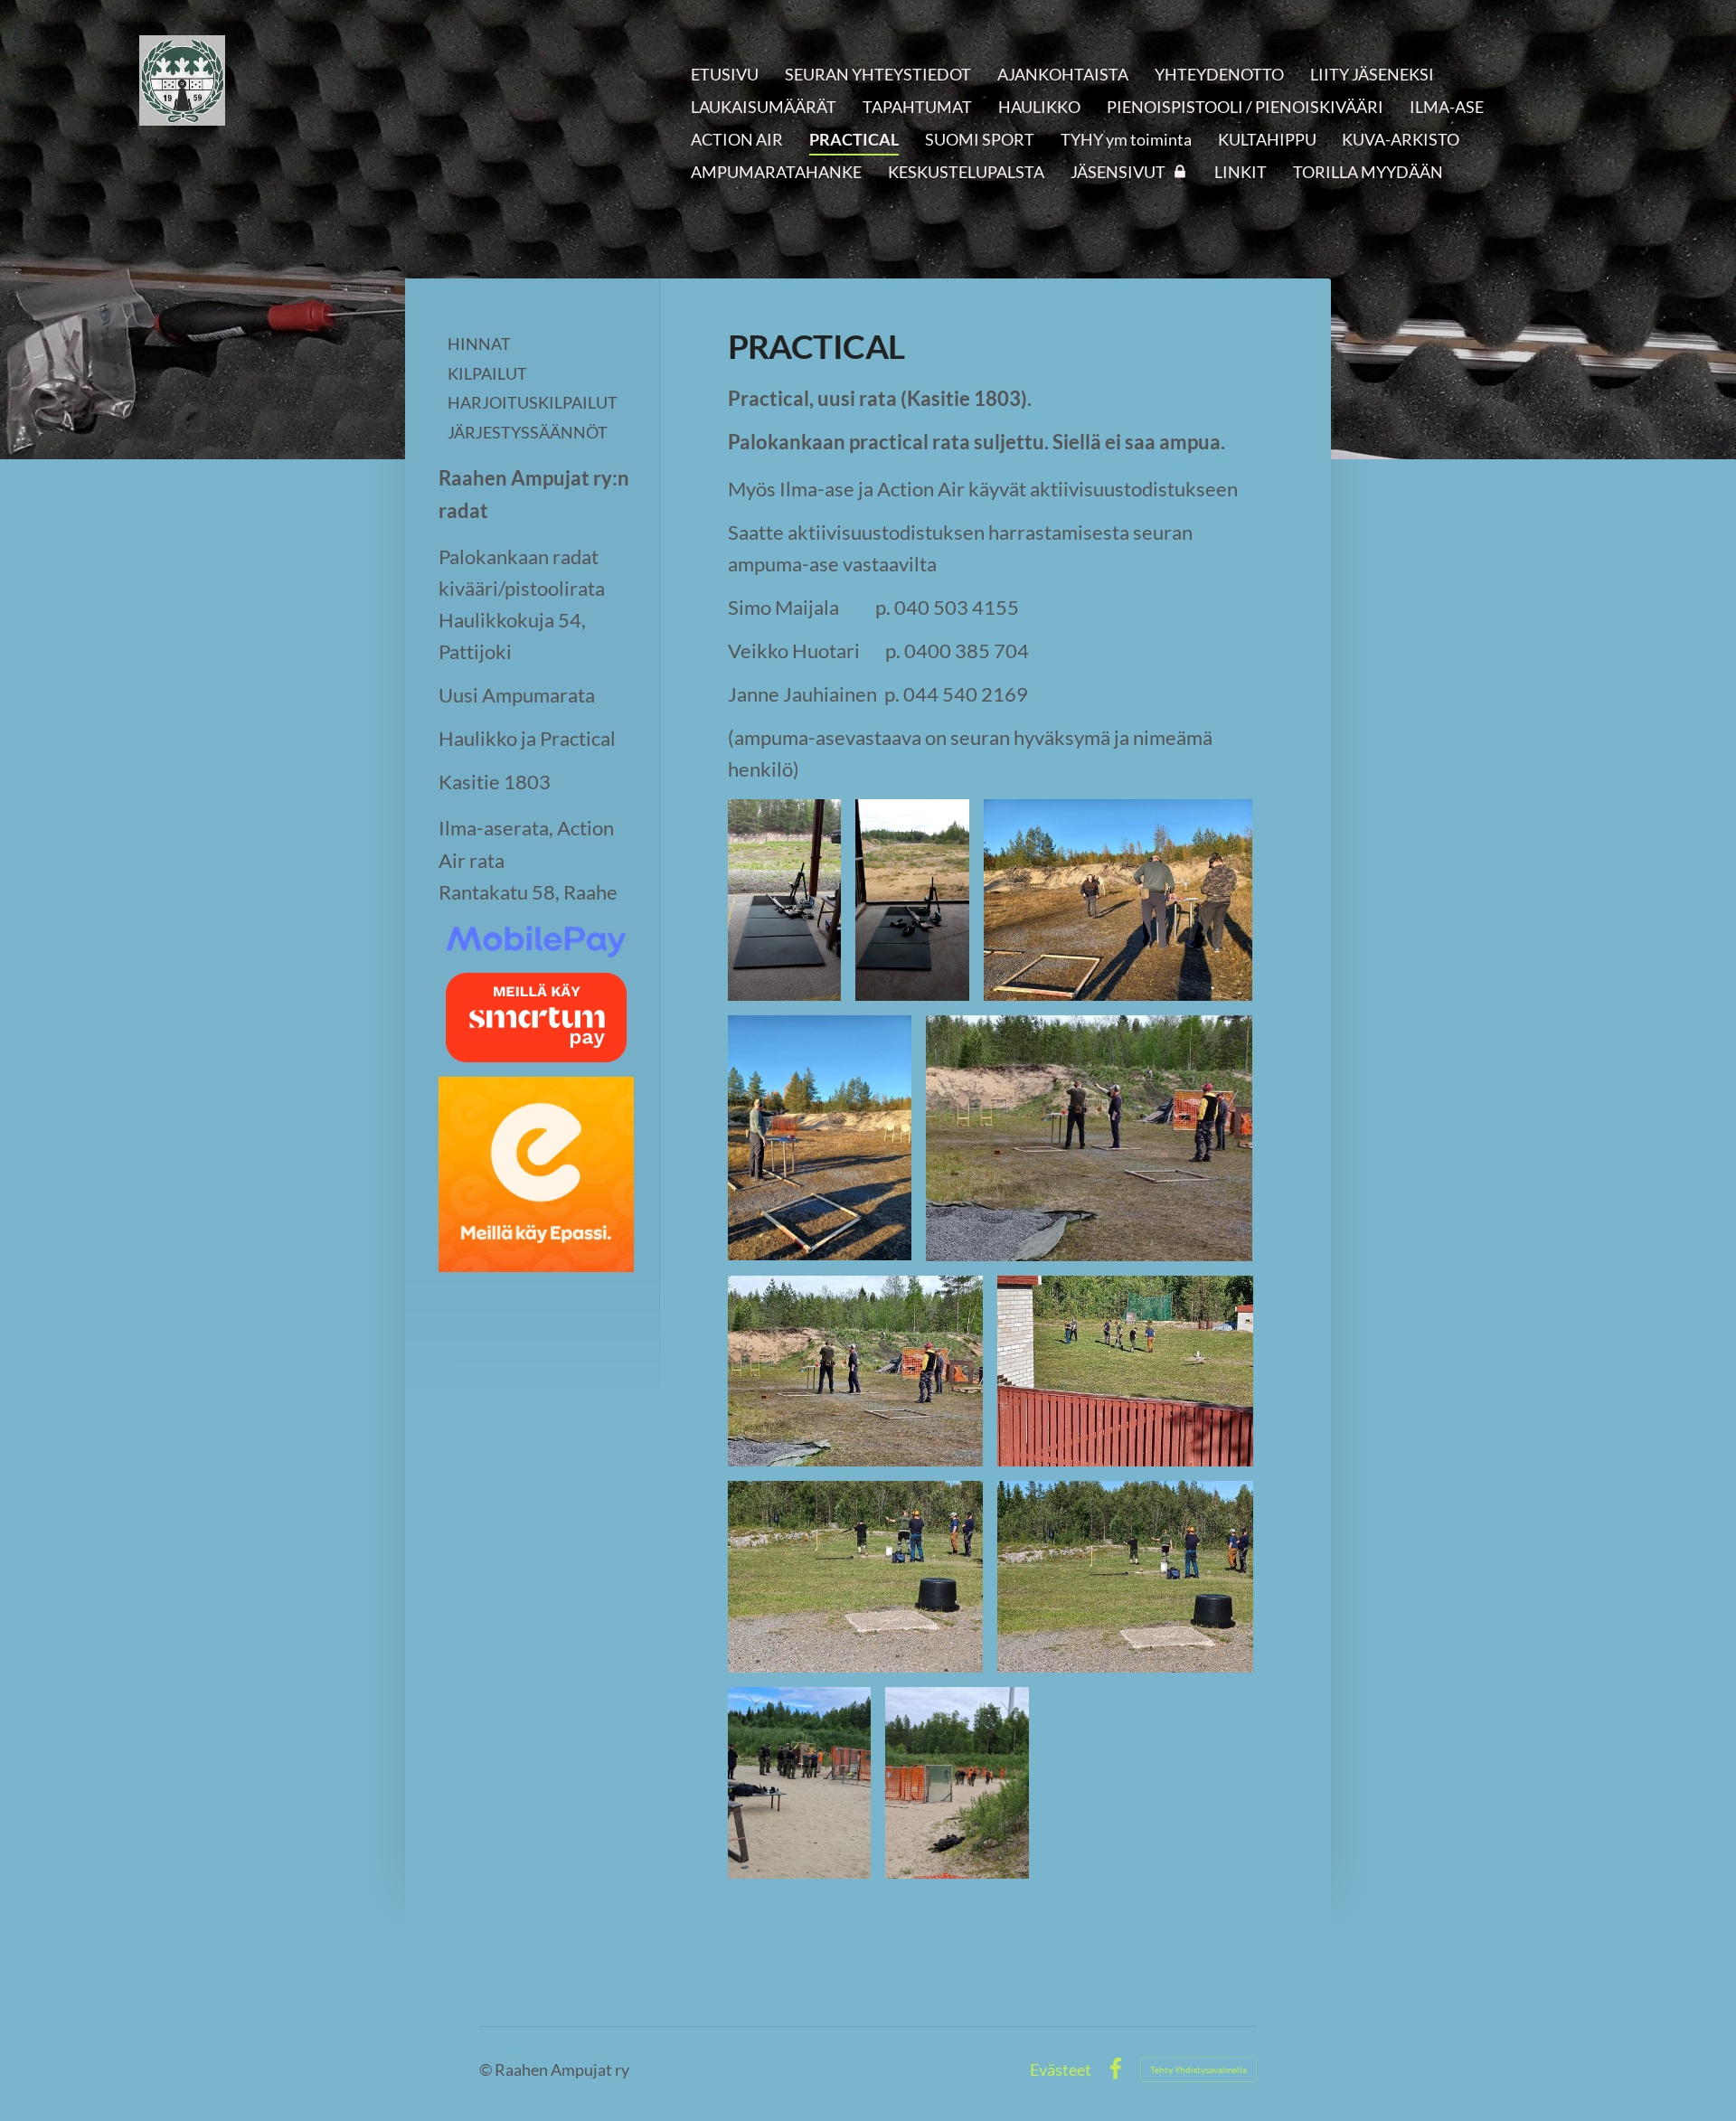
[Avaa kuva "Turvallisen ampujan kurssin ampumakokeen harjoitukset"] (1118, 900)
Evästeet (1061, 2069)
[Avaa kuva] (957, 1783)
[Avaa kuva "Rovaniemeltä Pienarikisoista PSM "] (785, 900)
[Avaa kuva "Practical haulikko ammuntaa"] (1125, 1372)
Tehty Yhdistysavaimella (1198, 2069)
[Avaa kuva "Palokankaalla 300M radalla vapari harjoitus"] (912, 900)
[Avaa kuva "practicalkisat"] (800, 1783)
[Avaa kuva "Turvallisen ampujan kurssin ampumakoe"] (1090, 1138)
